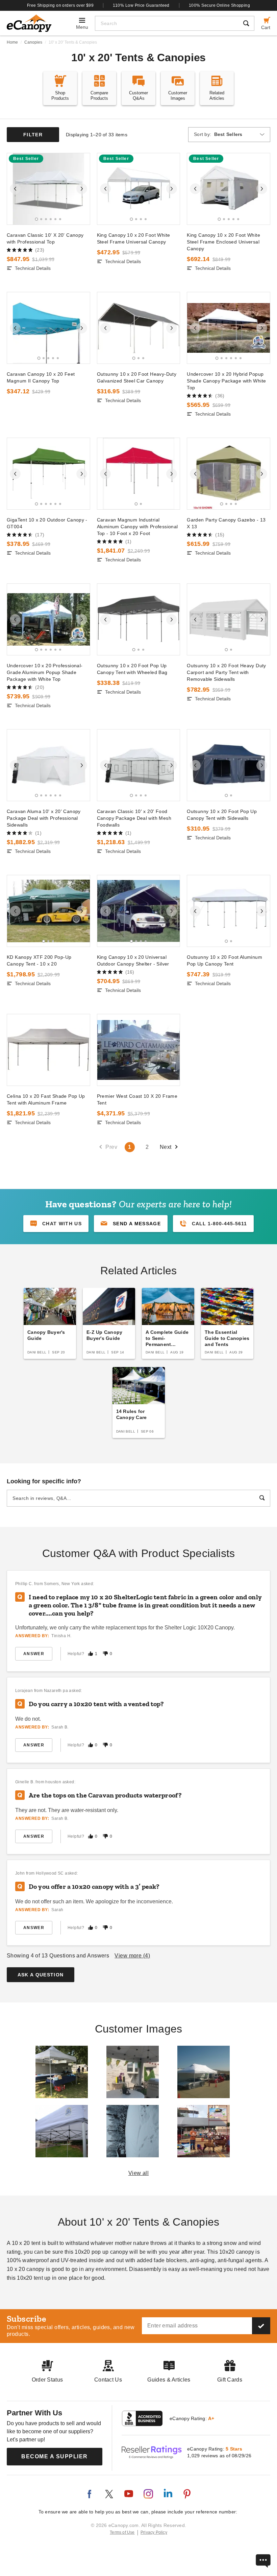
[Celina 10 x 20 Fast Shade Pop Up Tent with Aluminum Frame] (48, 1050)
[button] (131, 1224)
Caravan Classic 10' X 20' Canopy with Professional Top (45, 238)
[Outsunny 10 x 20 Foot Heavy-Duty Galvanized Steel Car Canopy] (139, 328)
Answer (34, 1654)
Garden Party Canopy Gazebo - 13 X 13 (226, 523)
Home (12, 42)
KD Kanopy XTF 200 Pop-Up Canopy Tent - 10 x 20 (39, 960)
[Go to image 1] (37, 219)
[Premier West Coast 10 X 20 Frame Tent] (139, 1050)
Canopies (33, 42)
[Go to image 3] (46, 219)
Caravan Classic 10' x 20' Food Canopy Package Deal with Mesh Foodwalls (134, 818)
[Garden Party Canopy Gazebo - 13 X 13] (229, 474)
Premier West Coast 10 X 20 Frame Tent (137, 1099)
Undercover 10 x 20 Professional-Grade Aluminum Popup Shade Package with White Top (45, 672)
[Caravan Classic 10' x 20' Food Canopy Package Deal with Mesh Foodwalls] (139, 765)
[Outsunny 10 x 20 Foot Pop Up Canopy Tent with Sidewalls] (229, 765)
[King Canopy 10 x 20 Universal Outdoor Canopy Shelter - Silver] (139, 911)
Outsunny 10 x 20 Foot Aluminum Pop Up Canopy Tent (224, 960)
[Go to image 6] (60, 219)
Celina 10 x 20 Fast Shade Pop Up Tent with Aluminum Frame (46, 1099)
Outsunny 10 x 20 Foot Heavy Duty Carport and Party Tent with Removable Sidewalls (226, 672)
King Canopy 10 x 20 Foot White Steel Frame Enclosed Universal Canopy (223, 242)
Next (166, 1147)
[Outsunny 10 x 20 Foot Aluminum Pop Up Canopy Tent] (229, 911)
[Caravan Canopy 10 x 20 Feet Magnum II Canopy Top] (48, 328)
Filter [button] (33, 135)
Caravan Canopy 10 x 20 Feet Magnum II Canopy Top (41, 377)
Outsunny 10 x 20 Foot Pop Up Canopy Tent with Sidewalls (222, 815)
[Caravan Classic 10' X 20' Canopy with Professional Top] (48, 189)
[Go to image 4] (51, 219)
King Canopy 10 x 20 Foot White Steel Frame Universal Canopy (134, 238)
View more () (132, 1956)
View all (139, 2173)
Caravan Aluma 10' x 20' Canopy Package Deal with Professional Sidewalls (44, 818)
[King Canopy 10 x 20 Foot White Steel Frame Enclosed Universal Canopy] (229, 189)
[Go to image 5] (55, 219)
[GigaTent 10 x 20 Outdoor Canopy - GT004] (48, 474)
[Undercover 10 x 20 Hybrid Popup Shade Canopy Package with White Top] (229, 328)
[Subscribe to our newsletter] (261, 2326)
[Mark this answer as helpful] (91, 1654)
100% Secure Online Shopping (219, 5)
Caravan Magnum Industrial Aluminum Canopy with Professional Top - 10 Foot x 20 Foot (137, 527)
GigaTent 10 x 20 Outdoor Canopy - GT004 (47, 523)
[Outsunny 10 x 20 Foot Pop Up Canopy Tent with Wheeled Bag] (139, 619)
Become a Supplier (55, 2456)
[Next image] (82, 189)
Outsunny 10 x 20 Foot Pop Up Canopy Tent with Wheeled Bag (132, 669)
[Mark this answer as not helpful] (105, 1654)
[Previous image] (15, 189)
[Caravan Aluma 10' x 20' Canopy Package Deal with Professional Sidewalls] (48, 765)
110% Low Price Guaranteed (141, 5)
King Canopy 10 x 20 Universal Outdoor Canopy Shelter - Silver (133, 960)
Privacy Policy (154, 2532)
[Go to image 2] (41, 219)
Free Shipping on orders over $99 (60, 5)
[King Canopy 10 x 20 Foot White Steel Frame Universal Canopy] (139, 189)
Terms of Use (122, 2532)
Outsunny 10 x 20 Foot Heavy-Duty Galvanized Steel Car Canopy (137, 377)
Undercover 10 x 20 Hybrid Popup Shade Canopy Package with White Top (226, 381)
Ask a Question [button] (41, 1975)
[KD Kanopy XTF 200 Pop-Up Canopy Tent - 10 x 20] (48, 911)
